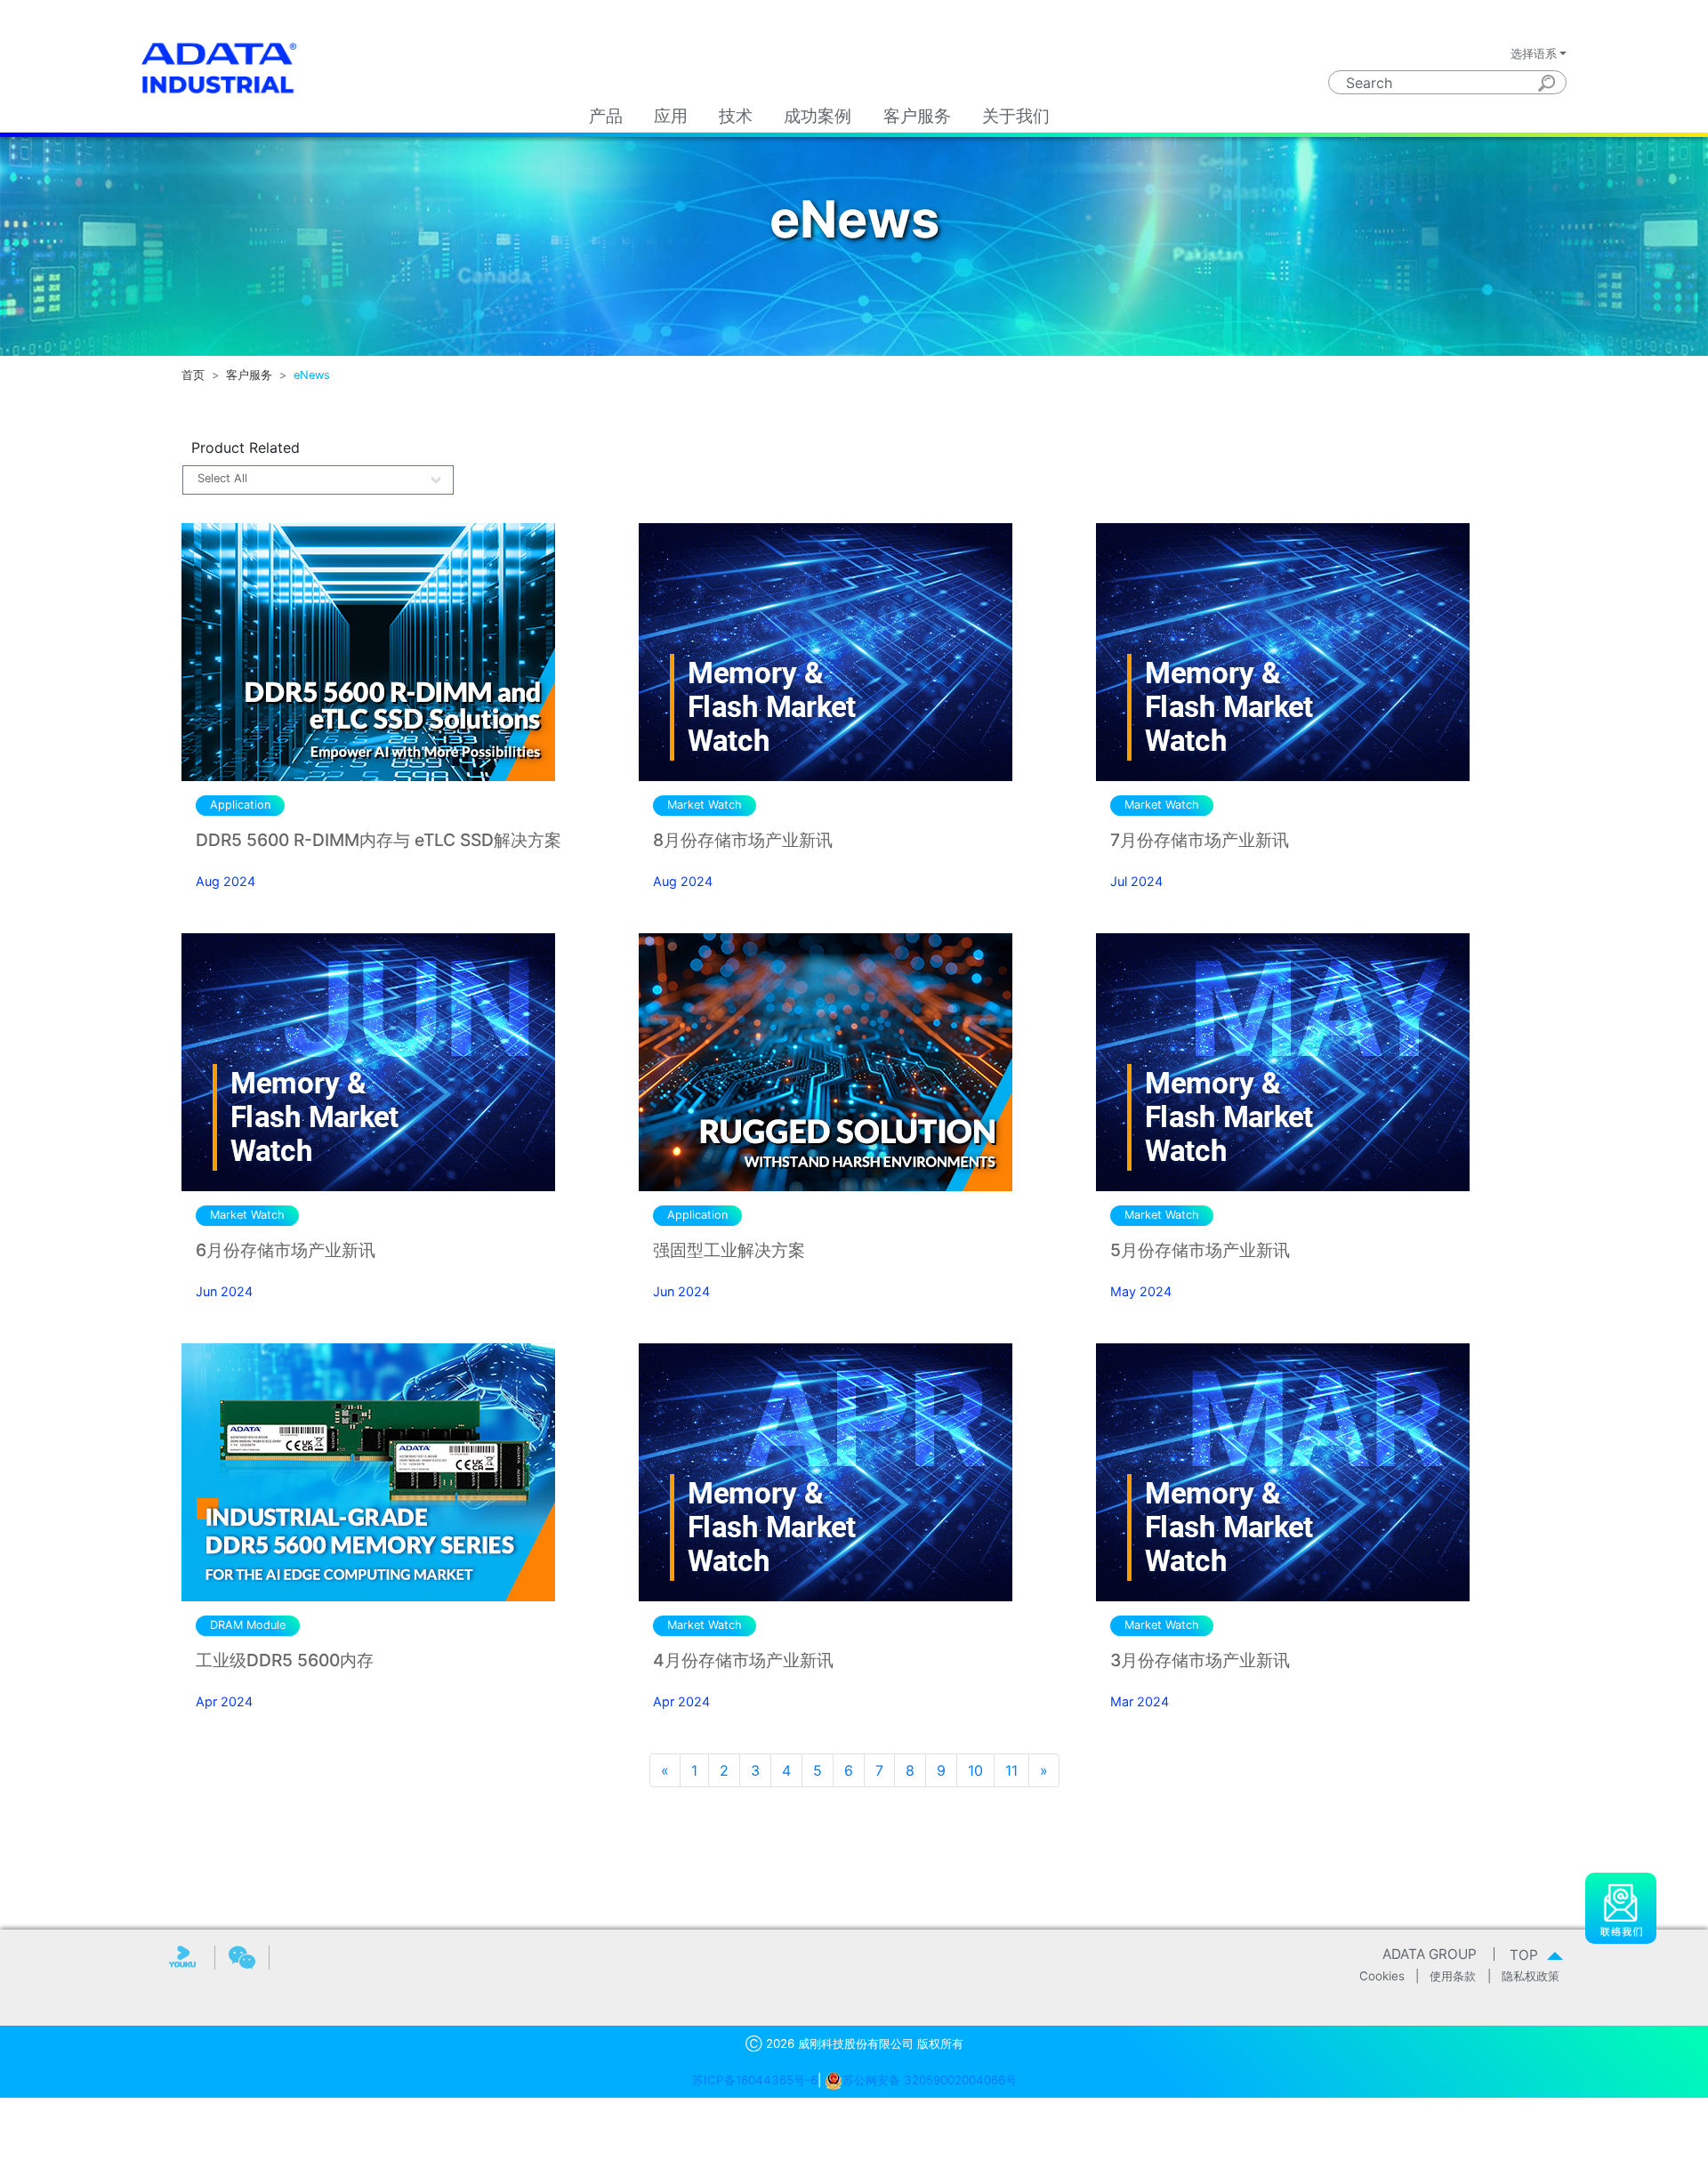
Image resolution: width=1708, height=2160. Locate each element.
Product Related (246, 447)
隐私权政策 (1531, 1976)
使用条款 (1453, 1976)
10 (975, 1770)
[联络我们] (1621, 1907)
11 (1011, 1770)
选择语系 (1534, 53)
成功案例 (818, 116)
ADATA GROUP (1430, 1954)
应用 (671, 116)
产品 (606, 116)
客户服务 (917, 116)
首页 (193, 375)
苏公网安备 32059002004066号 (930, 2080)
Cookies (1382, 1976)
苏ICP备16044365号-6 (755, 2080)
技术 (736, 116)
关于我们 (1016, 116)
